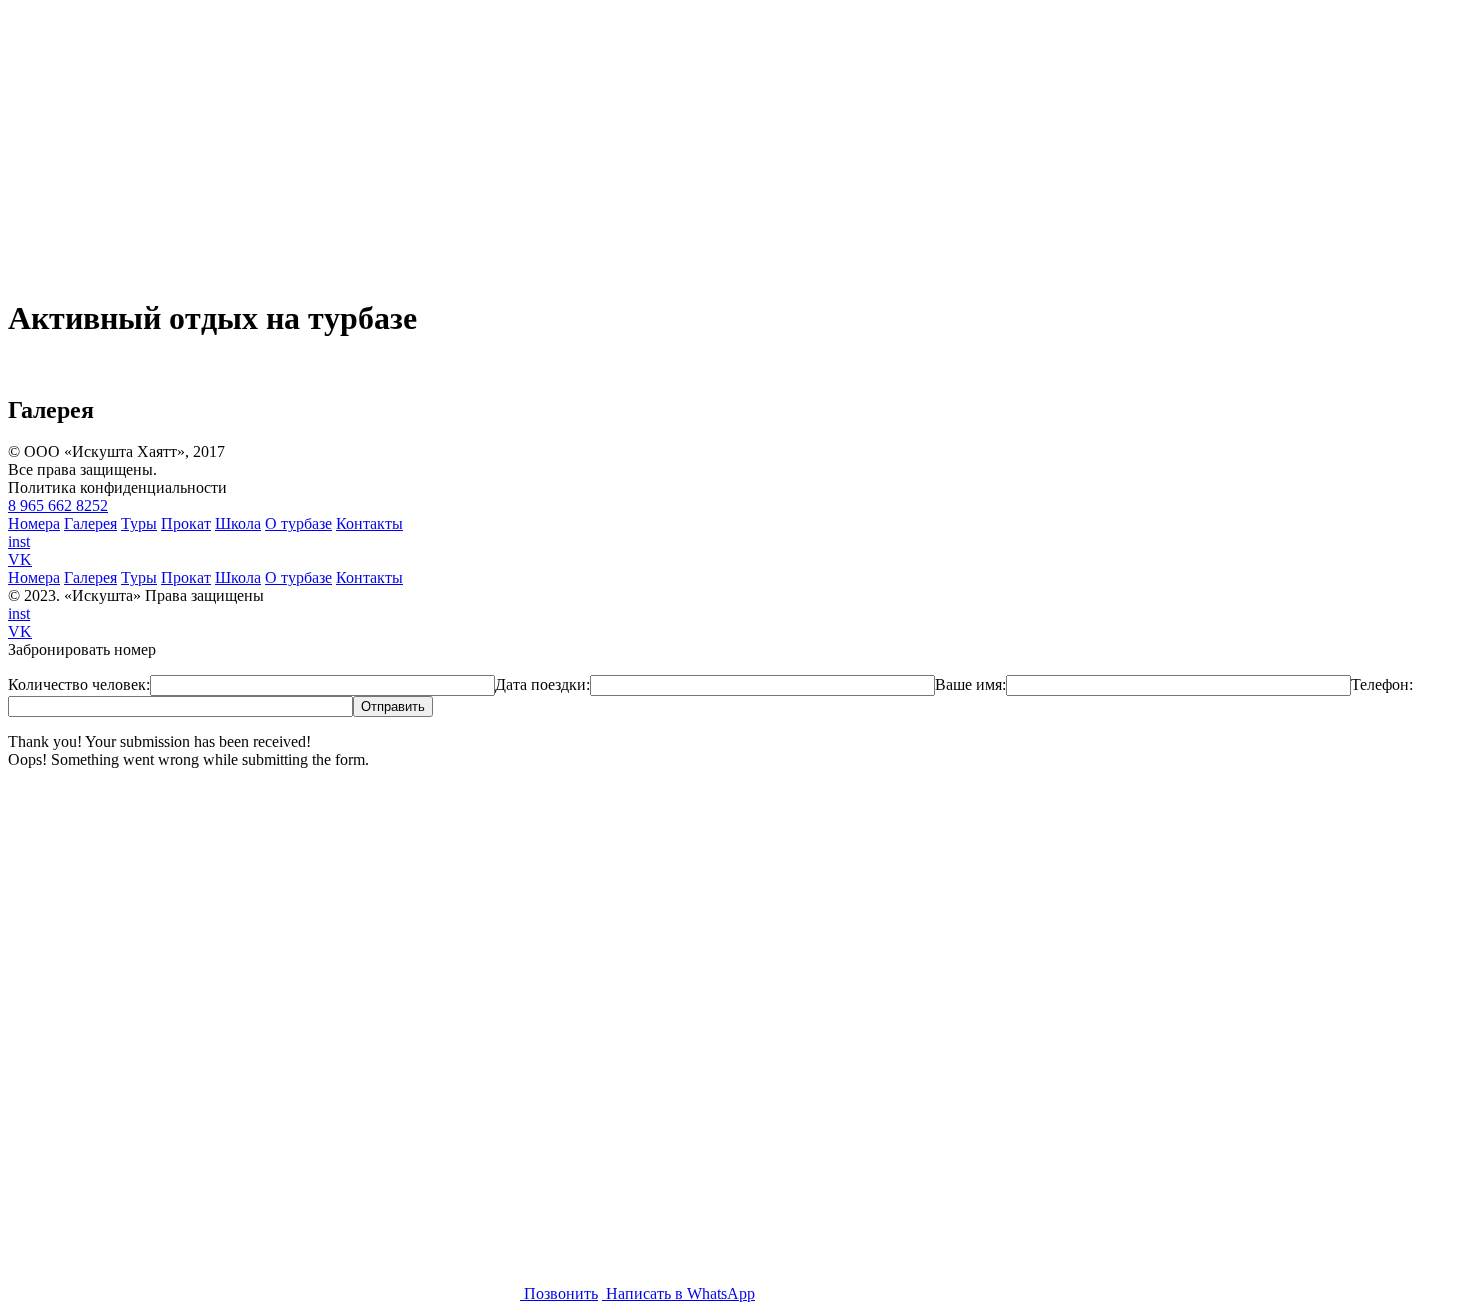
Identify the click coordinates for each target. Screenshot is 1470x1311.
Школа (238, 523)
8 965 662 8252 (58, 505)
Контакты (369, 523)
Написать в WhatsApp (678, 1293)
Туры (139, 523)
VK (20, 559)
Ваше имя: (970, 684)
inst (19, 541)
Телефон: (1382, 684)
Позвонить (559, 1293)
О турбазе (298, 523)
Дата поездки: (542, 684)
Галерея (90, 523)
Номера (34, 523)
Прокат (186, 523)
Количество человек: (79, 684)
